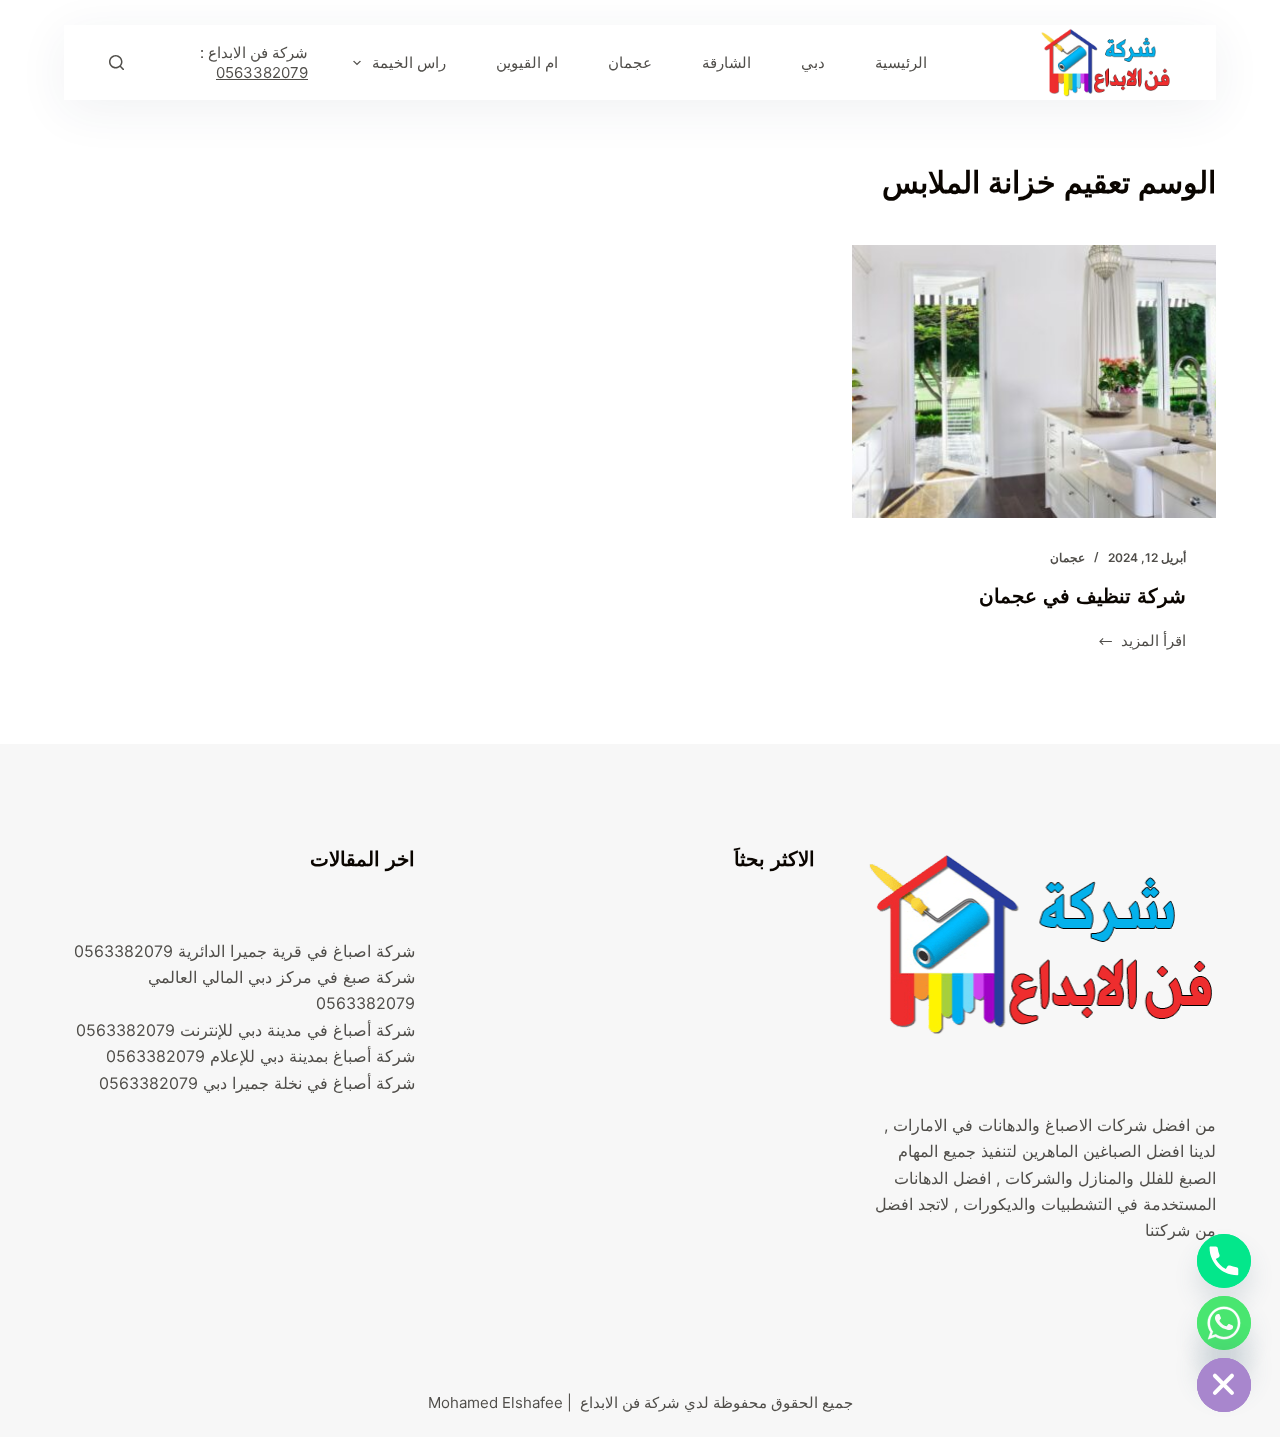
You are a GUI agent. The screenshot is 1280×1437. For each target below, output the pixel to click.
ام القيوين (527, 62)
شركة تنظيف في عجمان (1082, 596)
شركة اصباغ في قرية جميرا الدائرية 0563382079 (244, 951)
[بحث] (116, 62)
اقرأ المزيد (1153, 642)
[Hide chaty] (1224, 1385)
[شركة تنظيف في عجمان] (1034, 381)
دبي (813, 62)
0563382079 (262, 72)
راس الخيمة (409, 62)
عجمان (630, 62)
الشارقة (726, 62)
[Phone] (1224, 1261)
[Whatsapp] (1224, 1323)
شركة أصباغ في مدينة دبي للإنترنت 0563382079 (245, 1030)
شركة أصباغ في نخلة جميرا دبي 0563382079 (257, 1083)
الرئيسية (901, 62)
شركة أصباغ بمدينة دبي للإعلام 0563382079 (260, 1056)
